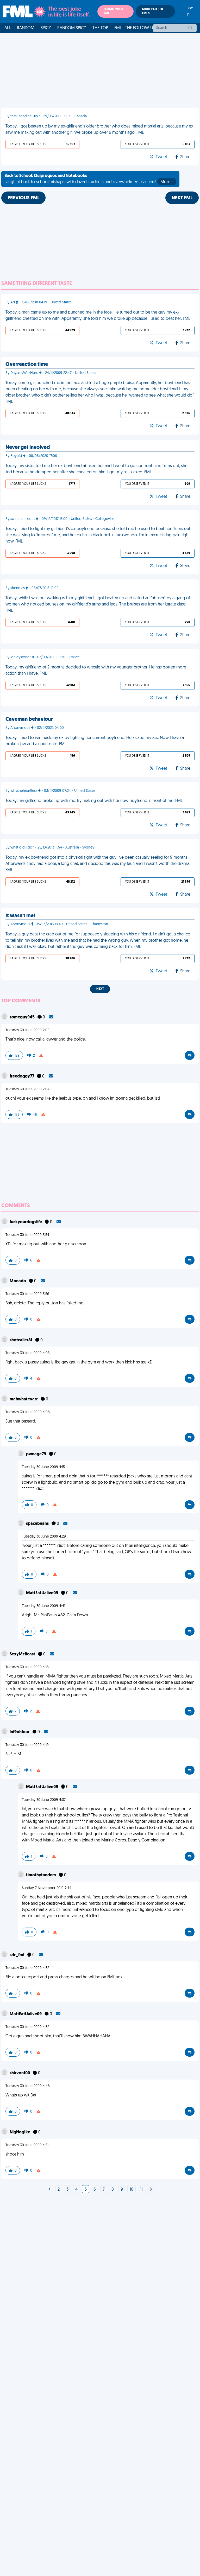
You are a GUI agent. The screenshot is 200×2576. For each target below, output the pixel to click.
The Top (100, 28)
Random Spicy (72, 28)
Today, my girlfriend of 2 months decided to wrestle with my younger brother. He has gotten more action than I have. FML (96, 671)
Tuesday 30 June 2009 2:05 (27, 1030)
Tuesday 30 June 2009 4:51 (27, 2145)
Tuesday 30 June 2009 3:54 (27, 1235)
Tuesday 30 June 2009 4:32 (27, 1968)
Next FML (182, 198)
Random (26, 28)
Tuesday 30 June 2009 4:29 (44, 1537)
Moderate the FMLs (153, 11)
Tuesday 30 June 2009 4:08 (28, 1412)
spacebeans (38, 1524)
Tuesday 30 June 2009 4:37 (44, 1800)
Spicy (46, 28)
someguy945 (23, 1017)
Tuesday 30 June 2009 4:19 (27, 1745)
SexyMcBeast (23, 1654)
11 (141, 2190)
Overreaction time (27, 365)
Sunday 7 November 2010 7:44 (47, 1888)
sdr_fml (17, 1955)
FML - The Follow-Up (135, 28)
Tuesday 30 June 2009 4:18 (27, 1667)
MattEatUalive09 (42, 1593)
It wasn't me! (20, 916)
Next (100, 989)
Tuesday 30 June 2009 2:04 (27, 1089)
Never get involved (28, 448)
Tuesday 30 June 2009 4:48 (28, 2086)
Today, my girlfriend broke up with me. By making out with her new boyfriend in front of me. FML (94, 801)
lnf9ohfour (20, 1732)
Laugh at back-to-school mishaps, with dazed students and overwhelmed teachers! (89, 179)
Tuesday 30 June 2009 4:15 (43, 1467)
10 (132, 2190)
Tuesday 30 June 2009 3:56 (27, 1294)
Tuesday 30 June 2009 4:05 (27, 1353)
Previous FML (23, 198)
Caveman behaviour (29, 719)
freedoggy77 (22, 1076)
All (8, 28)
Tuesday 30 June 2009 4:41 (43, 1606)
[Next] (49, 2190)
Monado (18, 1281)
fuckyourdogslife (26, 1222)
